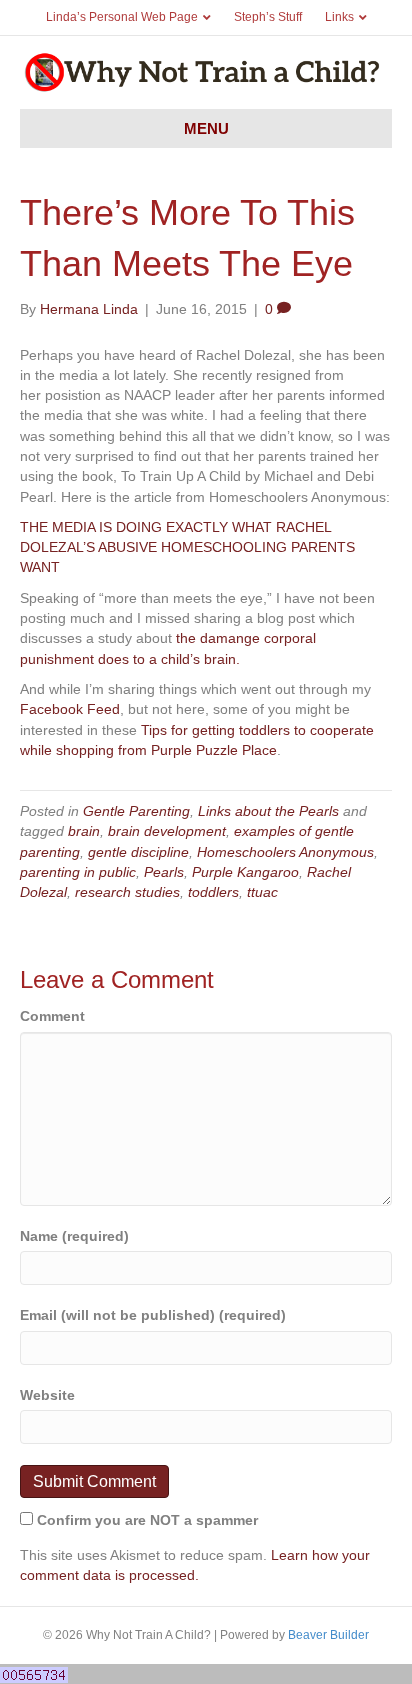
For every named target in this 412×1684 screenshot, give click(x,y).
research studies (127, 892)
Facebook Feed (70, 709)
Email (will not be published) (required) (153, 1315)
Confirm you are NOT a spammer (145, 1520)
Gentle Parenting (136, 811)
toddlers (213, 892)
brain (84, 831)
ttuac (262, 892)
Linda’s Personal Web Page (122, 17)
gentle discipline (138, 852)
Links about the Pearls (268, 811)
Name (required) (74, 1236)
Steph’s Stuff (268, 17)
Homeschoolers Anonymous (285, 852)
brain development (167, 831)
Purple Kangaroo (245, 872)
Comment (52, 1016)
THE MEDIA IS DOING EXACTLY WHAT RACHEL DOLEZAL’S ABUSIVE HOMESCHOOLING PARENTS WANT (187, 547)
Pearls (164, 872)
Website (47, 1395)
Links (339, 17)
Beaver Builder (328, 1635)
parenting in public (78, 872)
